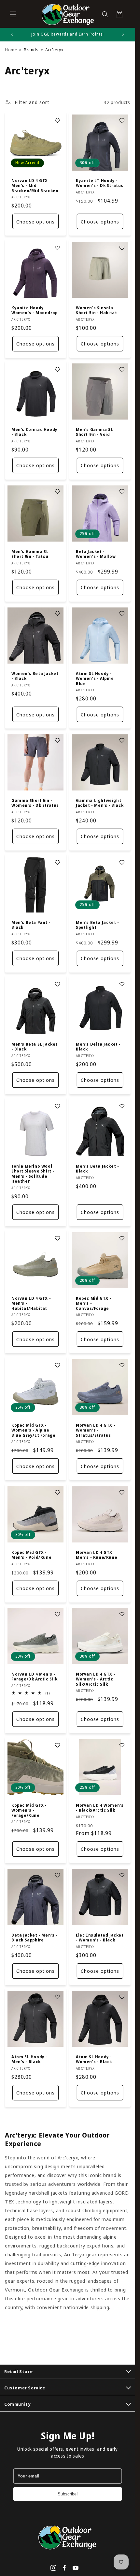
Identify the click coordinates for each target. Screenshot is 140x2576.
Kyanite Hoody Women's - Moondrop (35, 310)
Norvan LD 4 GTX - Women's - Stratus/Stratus (96, 1430)
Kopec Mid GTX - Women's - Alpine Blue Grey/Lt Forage (33, 1430)
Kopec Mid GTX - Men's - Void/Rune (31, 1555)
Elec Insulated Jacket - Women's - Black (100, 1937)
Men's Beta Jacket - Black (97, 1169)
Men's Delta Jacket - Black (98, 1047)
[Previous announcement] (12, 34)
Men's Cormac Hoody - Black (35, 432)
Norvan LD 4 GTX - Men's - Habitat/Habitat (31, 1303)
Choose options (35, 222)
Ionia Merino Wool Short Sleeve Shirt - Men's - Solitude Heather (33, 1174)
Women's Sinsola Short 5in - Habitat (96, 310)
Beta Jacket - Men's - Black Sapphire (35, 1937)
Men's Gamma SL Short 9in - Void (94, 432)
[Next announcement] (123, 34)
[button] (13, 14)
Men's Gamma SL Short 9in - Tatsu (30, 554)
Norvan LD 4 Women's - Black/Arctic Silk (100, 1808)
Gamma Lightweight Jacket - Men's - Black (100, 803)
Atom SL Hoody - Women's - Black (94, 2059)
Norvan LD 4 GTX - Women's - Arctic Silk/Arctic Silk (96, 1679)
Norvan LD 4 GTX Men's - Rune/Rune (97, 1555)
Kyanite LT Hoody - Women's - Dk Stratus (100, 183)
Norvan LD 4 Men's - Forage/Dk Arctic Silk (35, 1677)
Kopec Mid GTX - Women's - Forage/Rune (29, 1810)
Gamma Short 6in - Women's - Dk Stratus (35, 803)
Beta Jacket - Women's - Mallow (96, 554)
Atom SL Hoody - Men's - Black (29, 2059)
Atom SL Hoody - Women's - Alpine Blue (95, 678)
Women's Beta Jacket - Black (35, 676)
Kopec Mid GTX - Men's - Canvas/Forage (94, 1303)
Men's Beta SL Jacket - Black (35, 1047)
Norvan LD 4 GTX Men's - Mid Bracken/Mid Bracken (35, 186)
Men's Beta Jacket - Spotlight (97, 925)
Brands (31, 50)
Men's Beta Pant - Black (31, 925)
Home (11, 50)
